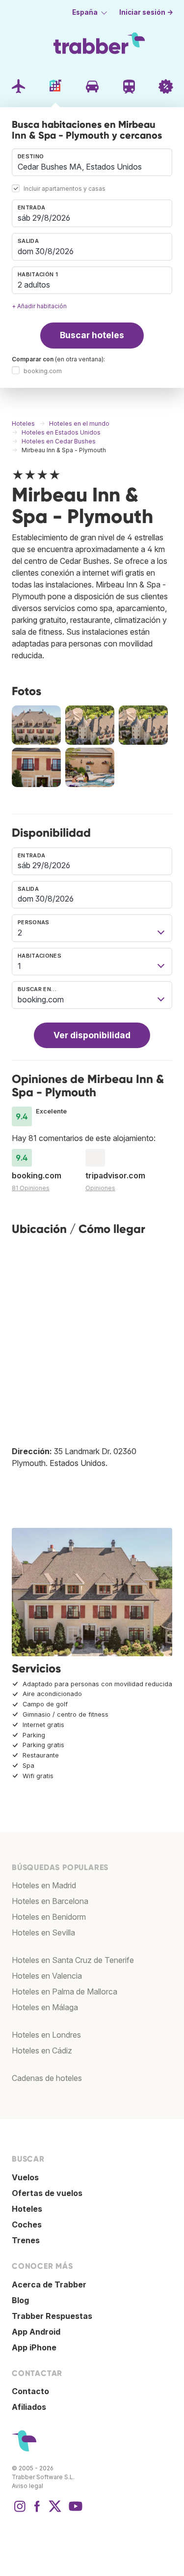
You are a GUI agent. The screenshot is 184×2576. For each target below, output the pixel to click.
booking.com (43, 371)
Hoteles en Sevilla (43, 1932)
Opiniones (100, 1188)
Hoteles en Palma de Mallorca (65, 1991)
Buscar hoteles (92, 335)
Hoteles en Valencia (47, 1976)
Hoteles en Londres (46, 2035)
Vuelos (25, 2177)
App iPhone (34, 2347)
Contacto (30, 2391)
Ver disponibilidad (92, 1035)
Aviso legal (27, 2486)
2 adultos (34, 285)
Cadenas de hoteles (47, 2078)
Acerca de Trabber (49, 2284)
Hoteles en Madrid (44, 1885)
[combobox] (92, 162)
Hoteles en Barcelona (50, 1901)
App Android (36, 2332)
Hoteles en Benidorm (49, 1917)
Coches (27, 2225)
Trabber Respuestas (52, 2316)
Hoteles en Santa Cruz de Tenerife (73, 1960)
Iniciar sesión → (146, 12)
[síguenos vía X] (55, 2511)
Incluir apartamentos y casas (65, 189)
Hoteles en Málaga (45, 2007)
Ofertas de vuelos (47, 2193)
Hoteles (27, 2209)
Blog (20, 2300)
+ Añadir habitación (39, 306)
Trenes (26, 2240)
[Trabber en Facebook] (37, 2511)
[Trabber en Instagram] (20, 2511)
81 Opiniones (31, 1188)
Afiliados (29, 2407)
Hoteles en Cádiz (42, 2050)
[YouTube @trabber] (74, 2511)
